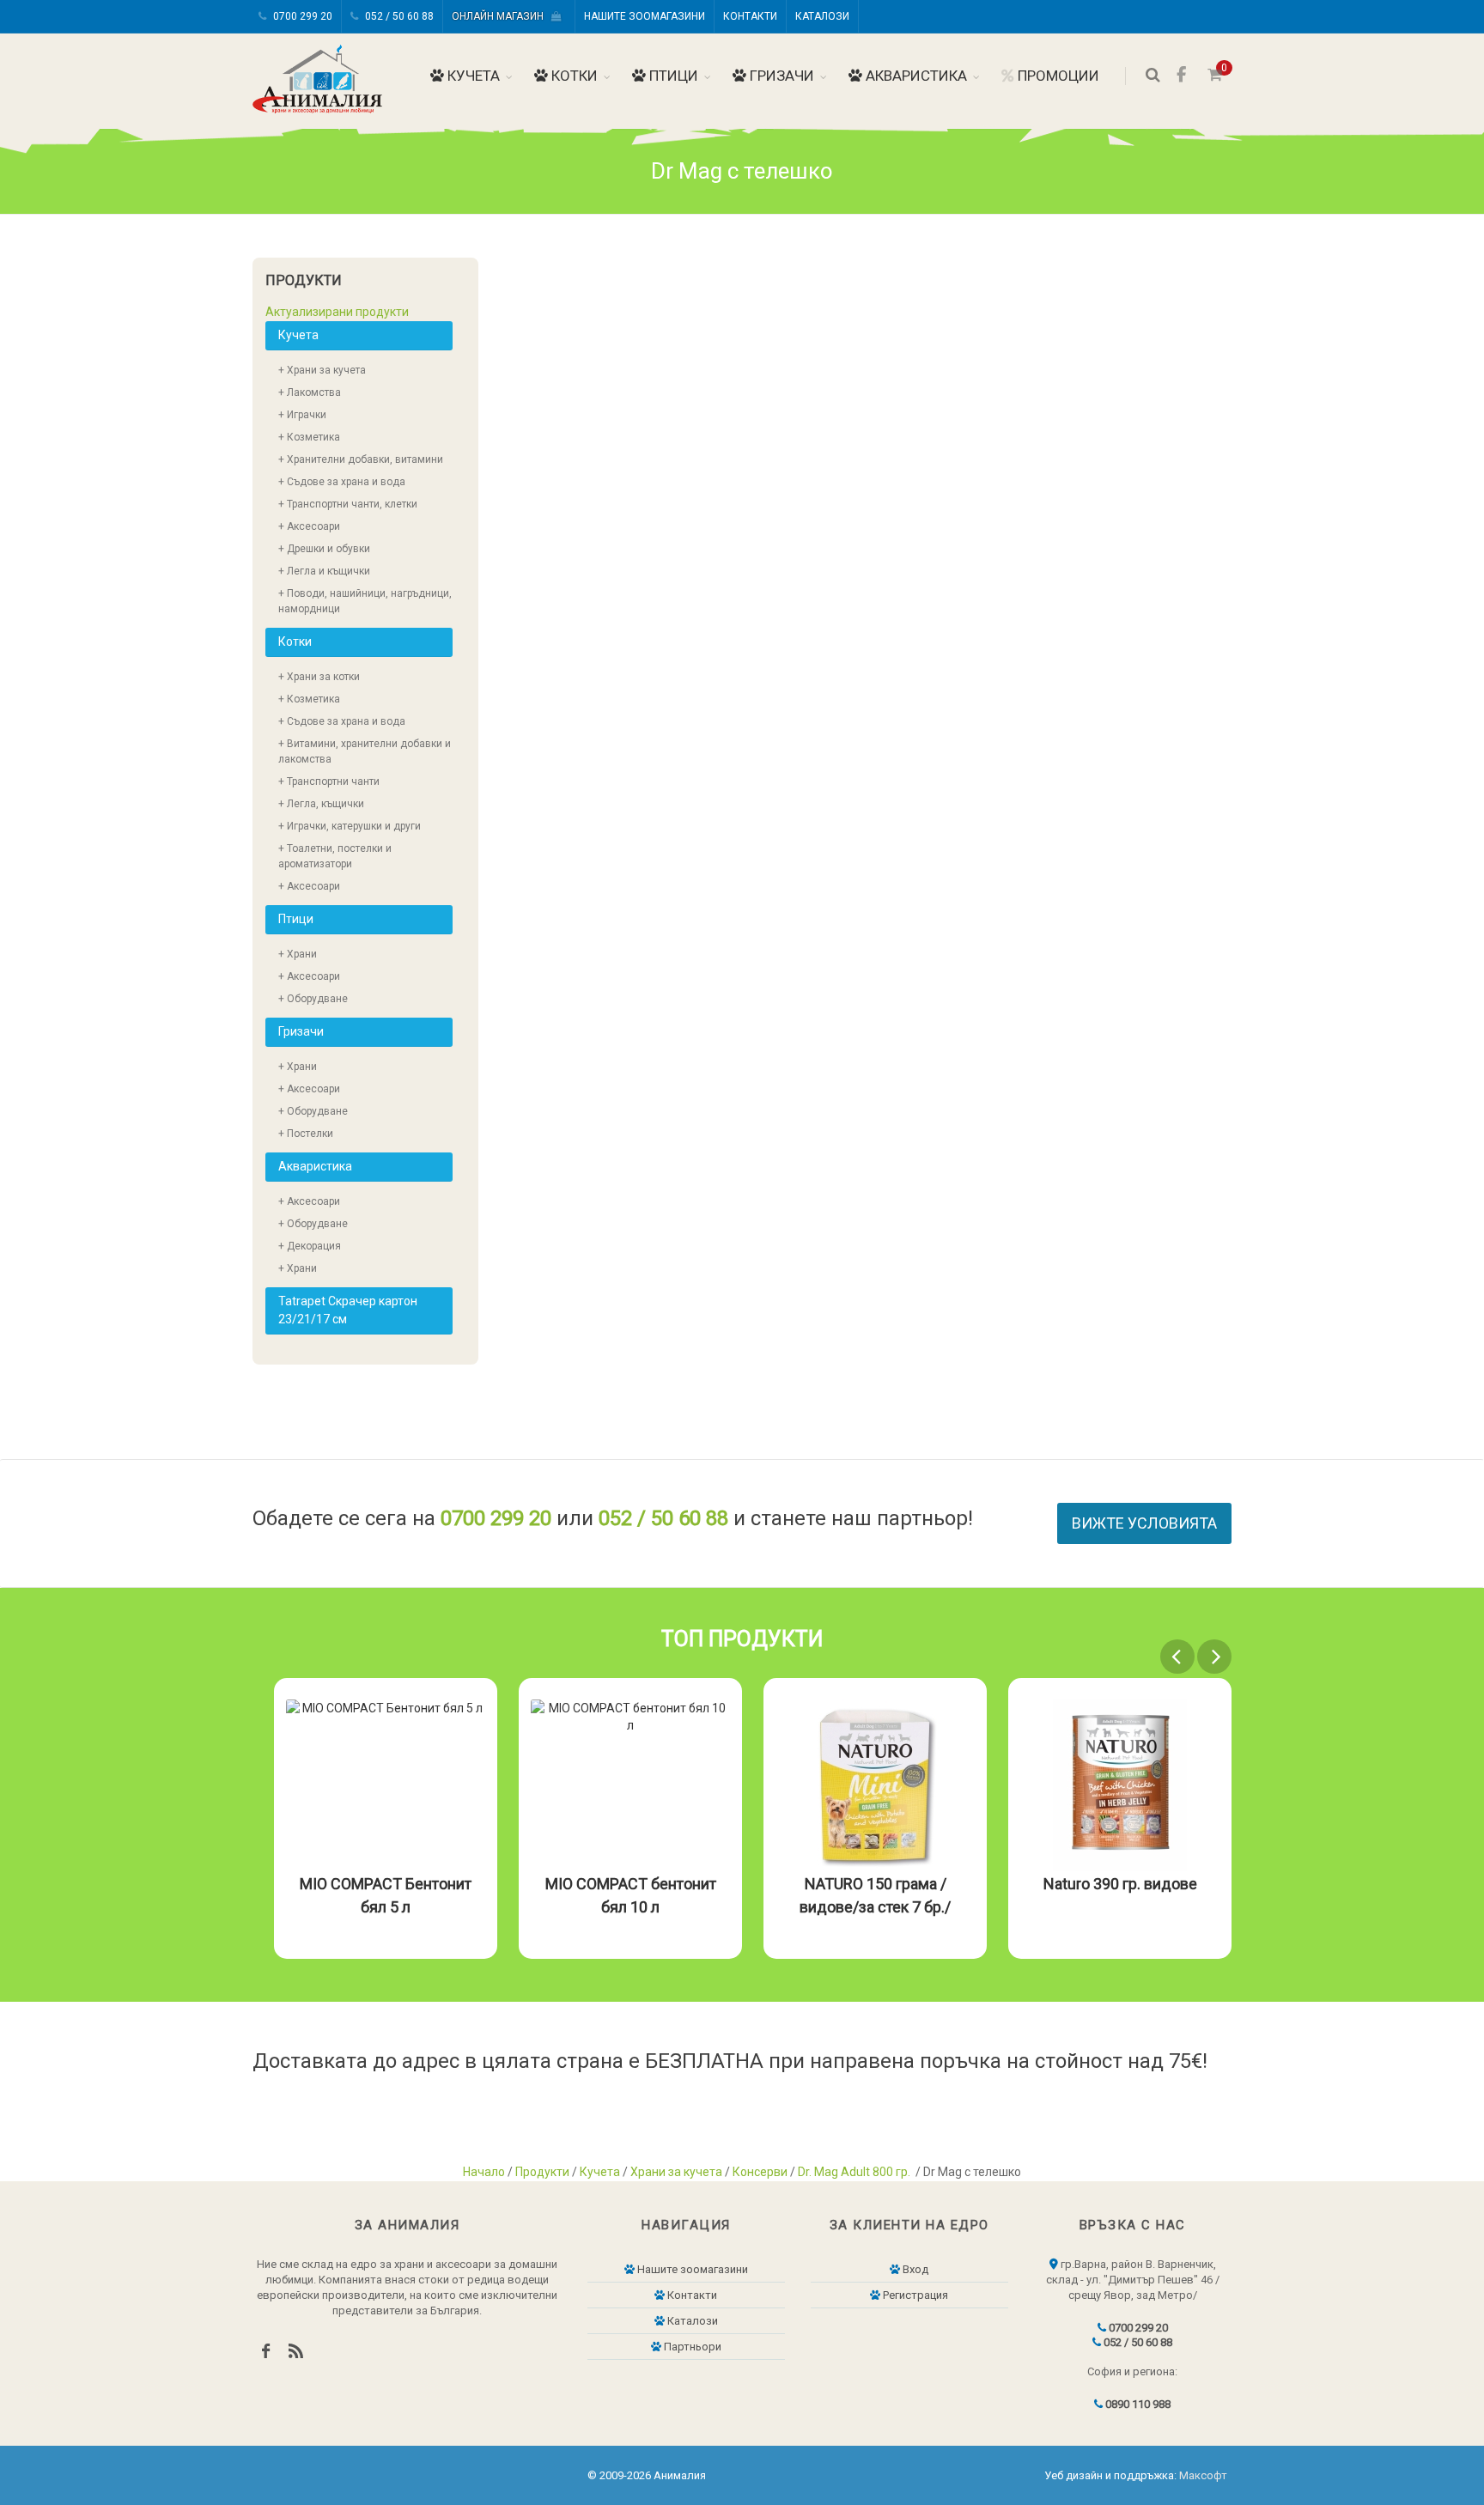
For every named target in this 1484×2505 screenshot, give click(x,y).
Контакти (750, 16)
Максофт (1203, 2475)
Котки (573, 76)
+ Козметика (309, 437)
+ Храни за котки (319, 677)
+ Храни (298, 954)
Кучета (472, 76)
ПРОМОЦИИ (1057, 76)
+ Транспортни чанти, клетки (348, 504)
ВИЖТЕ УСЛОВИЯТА (1144, 1523)
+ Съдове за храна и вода (342, 482)
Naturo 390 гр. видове (1120, 1884)
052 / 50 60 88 (398, 16)
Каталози (822, 16)
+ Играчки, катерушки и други (350, 826)
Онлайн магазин (502, 16)
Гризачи (780, 76)
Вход (914, 2269)
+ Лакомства (310, 392)
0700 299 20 (301, 16)
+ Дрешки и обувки (324, 549)
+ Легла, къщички (321, 804)
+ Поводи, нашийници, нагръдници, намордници (365, 601)
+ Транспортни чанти (329, 781)
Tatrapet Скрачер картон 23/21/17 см (348, 1310)
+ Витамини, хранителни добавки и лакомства (365, 751)
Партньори (691, 2347)
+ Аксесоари (309, 526)
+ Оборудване (313, 999)
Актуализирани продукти (337, 312)
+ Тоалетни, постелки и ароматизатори (335, 856)
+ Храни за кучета (322, 370)
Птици (672, 76)
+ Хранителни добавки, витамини (361, 459)
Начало (484, 2172)
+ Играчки (302, 415)
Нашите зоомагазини (645, 16)
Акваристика (915, 76)
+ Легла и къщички (324, 571)
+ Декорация (310, 1246)
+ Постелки (306, 1134)
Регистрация (914, 2295)
